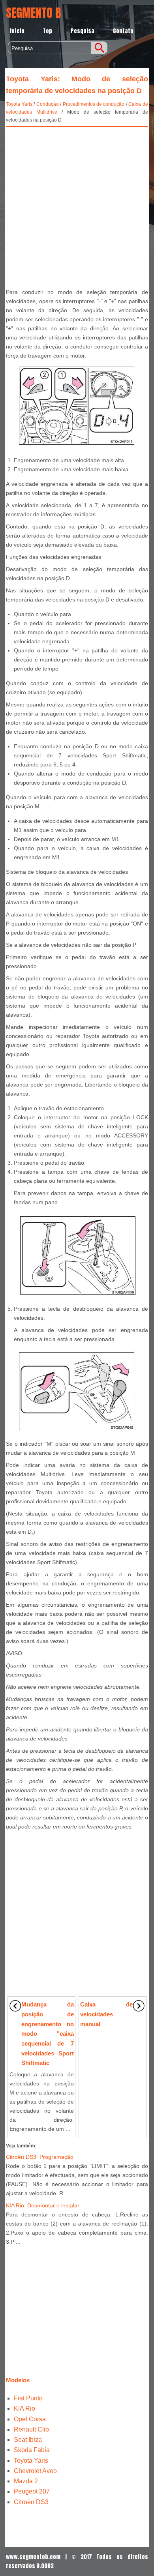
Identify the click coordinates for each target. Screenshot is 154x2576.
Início (17, 31)
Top (48, 31)
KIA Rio (24, 2408)
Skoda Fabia (32, 2450)
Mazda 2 (26, 2481)
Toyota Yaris (19, 104)
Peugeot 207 (32, 2491)
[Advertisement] (77, 206)
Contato (123, 31)
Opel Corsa (30, 2419)
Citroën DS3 (31, 2502)
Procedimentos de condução (94, 104)
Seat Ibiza (28, 2440)
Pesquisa (83, 31)
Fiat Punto (28, 2398)
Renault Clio (31, 2429)
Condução (48, 104)
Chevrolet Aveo (35, 2471)
